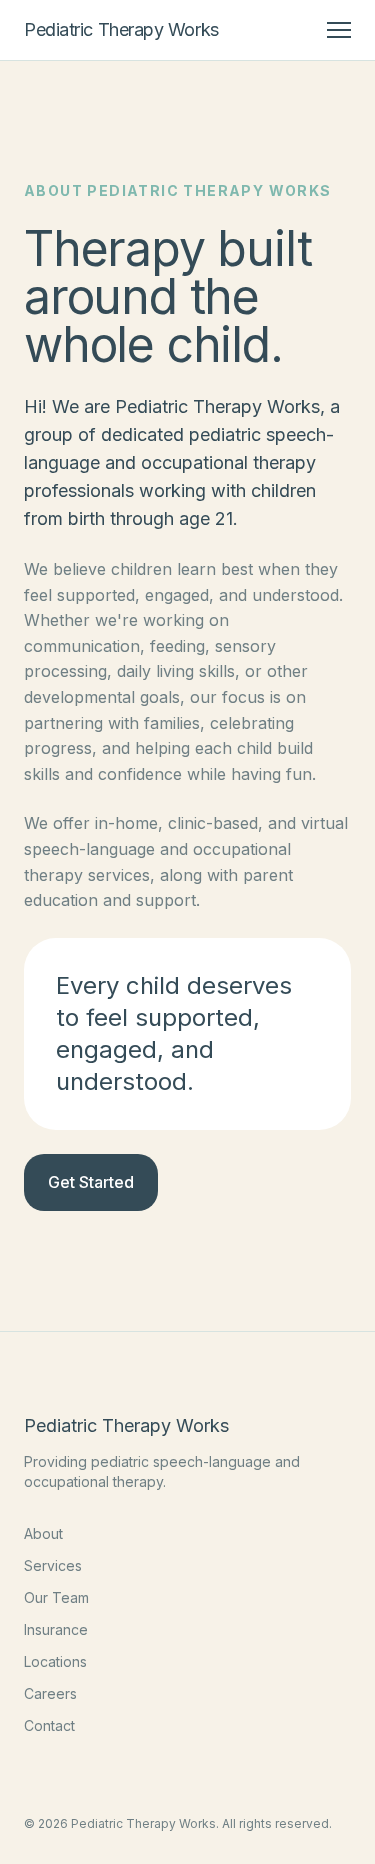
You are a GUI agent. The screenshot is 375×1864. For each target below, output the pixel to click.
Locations (55, 1661)
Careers (50, 1693)
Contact (49, 1725)
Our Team (56, 1597)
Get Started (91, 1182)
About (43, 1533)
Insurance (56, 1629)
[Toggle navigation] (339, 30)
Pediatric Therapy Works (121, 29)
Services (53, 1565)
